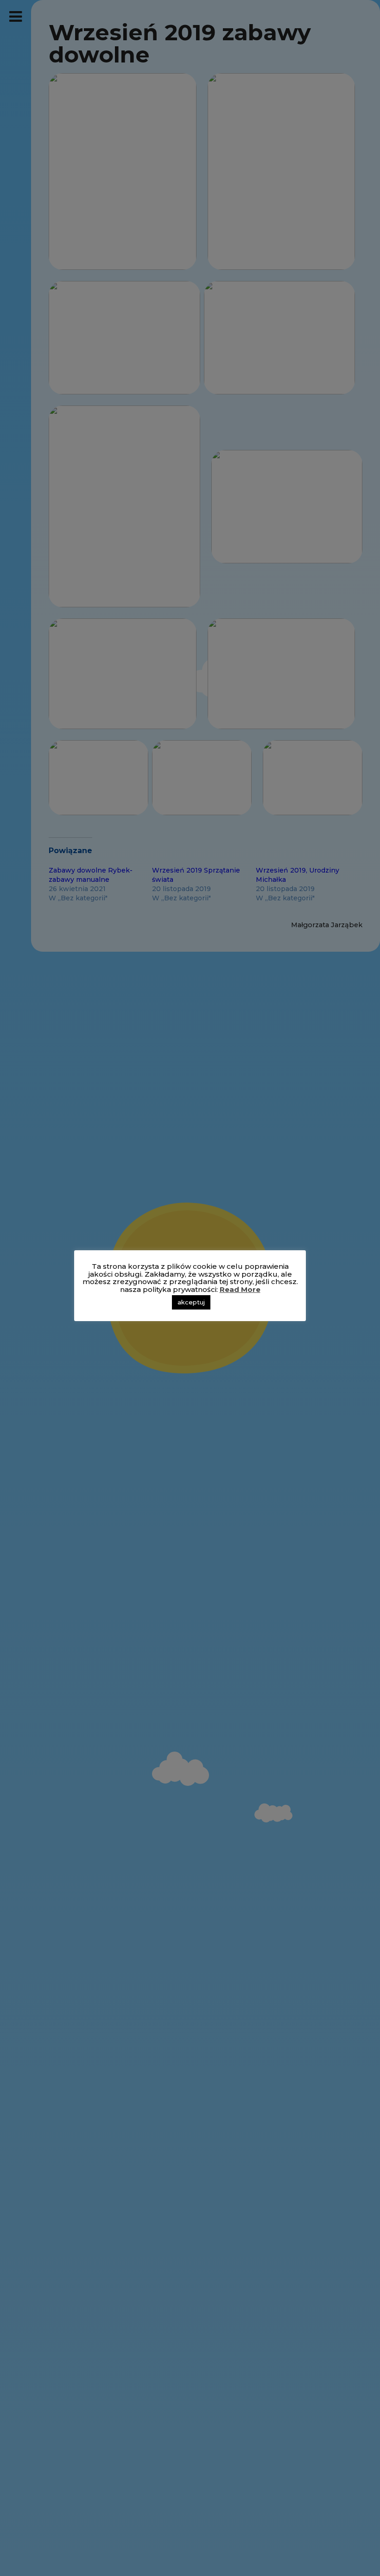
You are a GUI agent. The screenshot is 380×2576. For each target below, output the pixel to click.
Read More (240, 1289)
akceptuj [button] (191, 1302)
